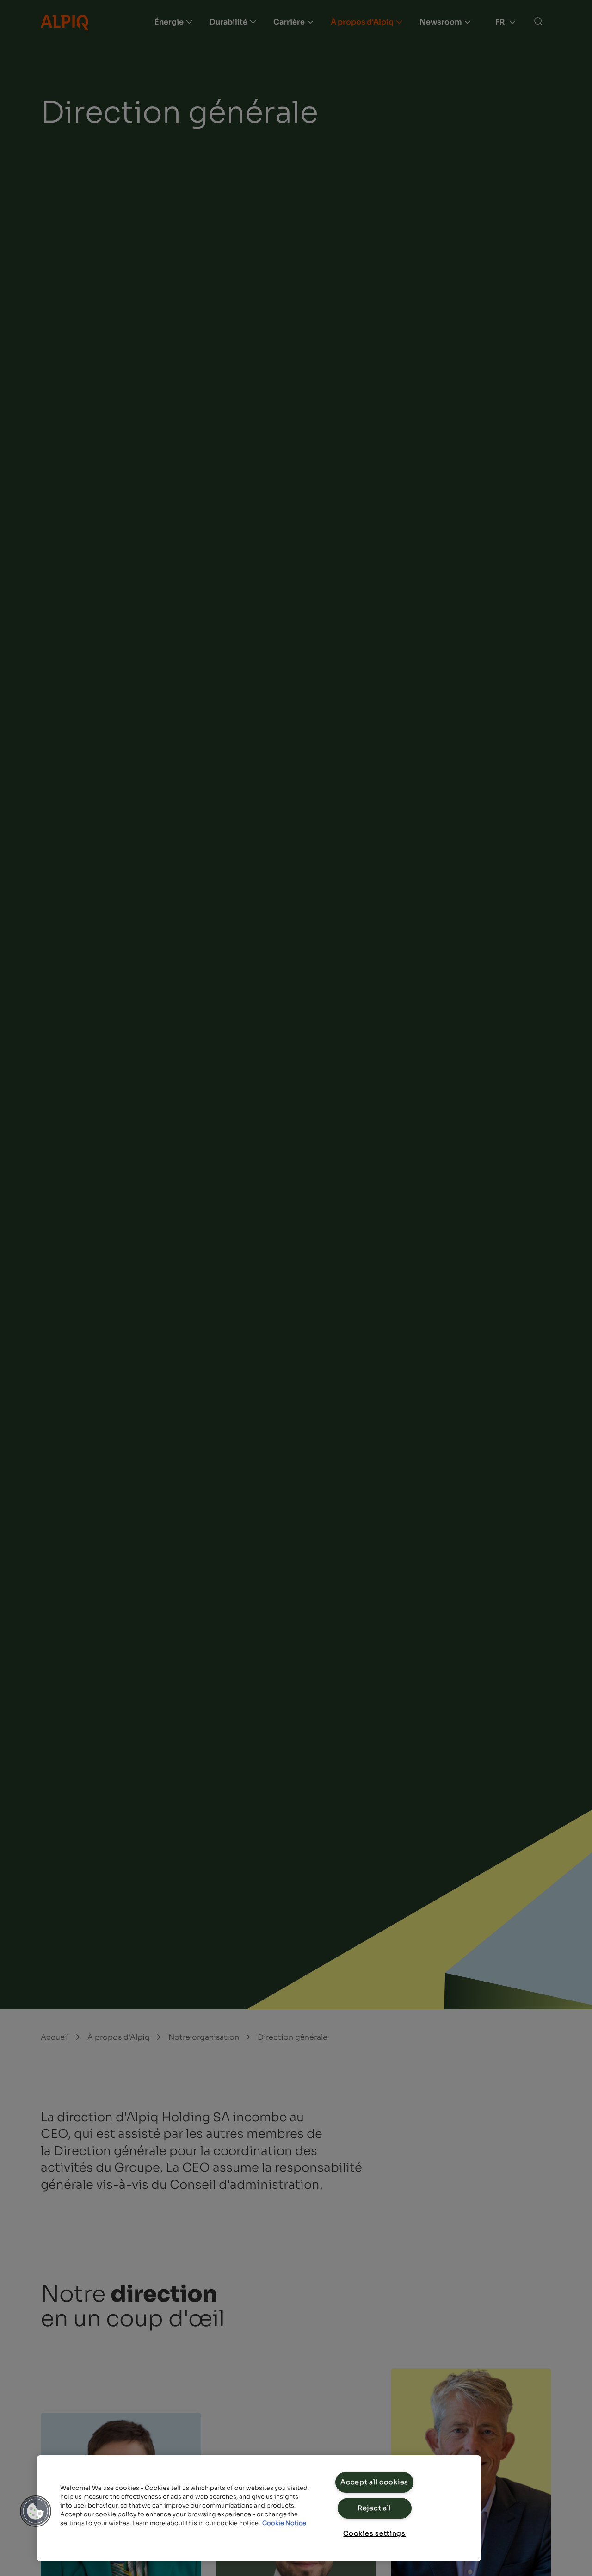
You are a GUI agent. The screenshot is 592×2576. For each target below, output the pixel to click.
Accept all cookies (374, 2482)
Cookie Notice (284, 2523)
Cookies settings (374, 2533)
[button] (36, 2511)
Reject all (374, 2508)
